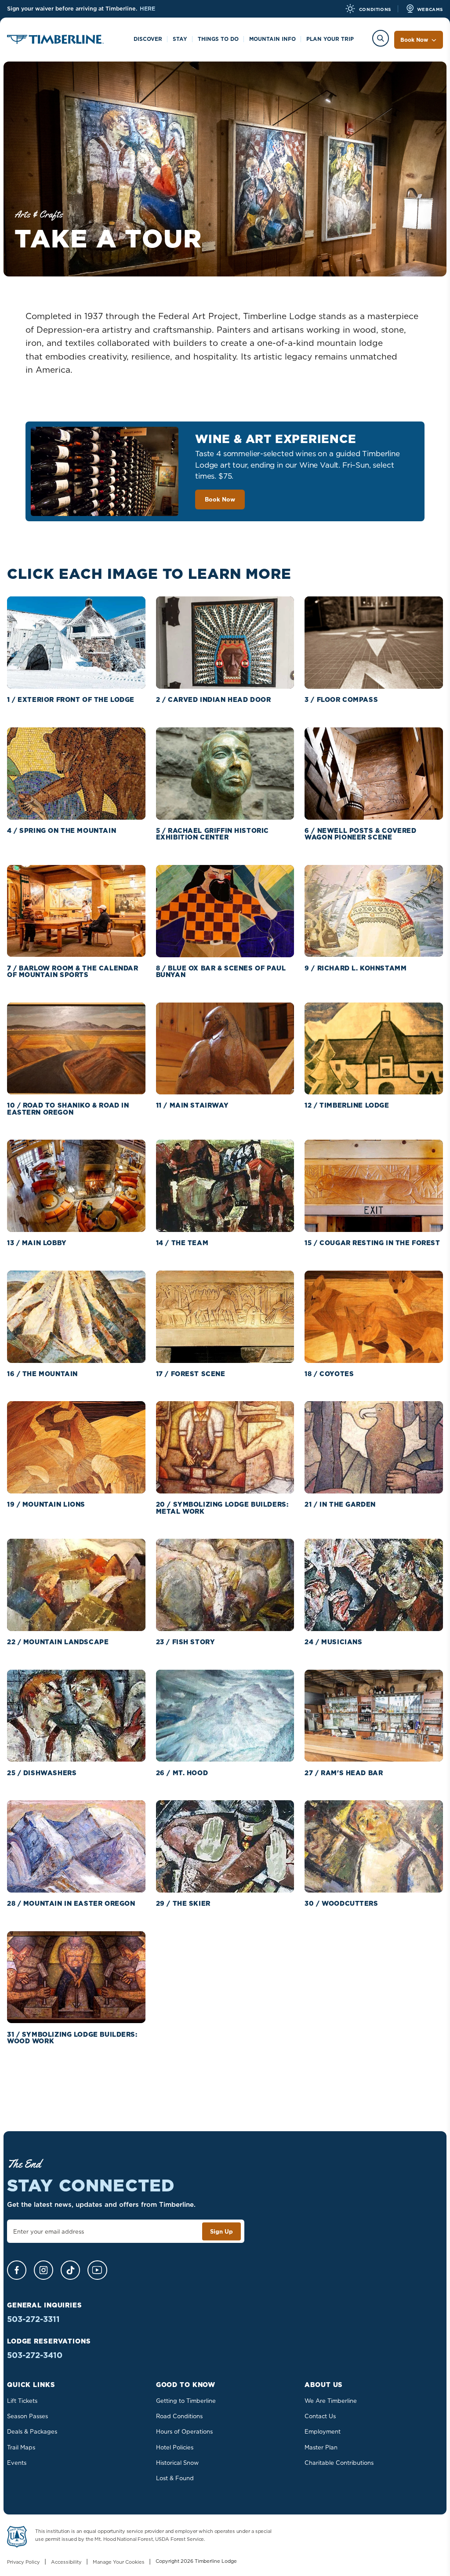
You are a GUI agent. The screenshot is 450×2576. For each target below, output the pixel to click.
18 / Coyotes (329, 1374)
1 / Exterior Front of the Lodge (71, 699)
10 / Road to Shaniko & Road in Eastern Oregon (68, 1108)
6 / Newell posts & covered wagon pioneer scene (360, 834)
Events (17, 2463)
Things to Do (218, 39)
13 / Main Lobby (37, 1243)
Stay (180, 39)
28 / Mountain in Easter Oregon (71, 1903)
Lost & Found (175, 2478)
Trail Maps (21, 2447)
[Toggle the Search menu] (381, 38)
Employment (323, 2431)
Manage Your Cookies (119, 2562)
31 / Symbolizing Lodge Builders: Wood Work (72, 2038)
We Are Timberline (331, 2401)
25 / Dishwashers (42, 1773)
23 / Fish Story (186, 1642)
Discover (148, 39)
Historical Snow (177, 2463)
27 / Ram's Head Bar (344, 1773)
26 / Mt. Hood (182, 1773)
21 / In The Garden (340, 1504)
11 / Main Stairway (192, 1105)
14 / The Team (182, 1243)
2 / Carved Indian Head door (214, 699)
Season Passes (27, 2416)
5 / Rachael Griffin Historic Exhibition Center (212, 834)
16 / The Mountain (42, 1374)
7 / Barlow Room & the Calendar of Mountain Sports (73, 971)
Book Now (414, 40)
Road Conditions (179, 2416)
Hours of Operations (184, 2431)
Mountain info (272, 39)
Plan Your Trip (330, 39)
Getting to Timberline (186, 2401)
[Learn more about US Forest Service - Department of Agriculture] (17, 2538)
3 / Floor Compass (341, 699)
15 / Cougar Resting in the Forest (372, 1243)
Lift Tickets (22, 2401)
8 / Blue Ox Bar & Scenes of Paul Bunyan (221, 971)
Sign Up (221, 2231)
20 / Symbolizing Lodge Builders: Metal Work (222, 1508)
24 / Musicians (333, 1642)
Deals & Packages (32, 2431)
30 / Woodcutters (341, 1903)
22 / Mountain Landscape (58, 1642)
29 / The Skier (183, 1903)
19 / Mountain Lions (46, 1504)
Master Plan (321, 2447)
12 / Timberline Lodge (347, 1105)
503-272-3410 (35, 2355)
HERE (147, 9)
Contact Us (320, 2416)
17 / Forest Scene (191, 1374)
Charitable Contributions (339, 2463)
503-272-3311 (33, 2319)
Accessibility (66, 2562)
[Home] (55, 41)
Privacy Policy (24, 2562)
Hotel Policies (175, 2447)
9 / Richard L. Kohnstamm (356, 968)
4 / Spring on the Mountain (62, 830)
